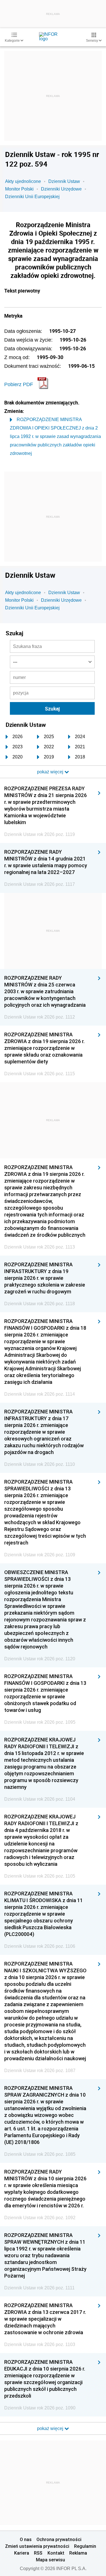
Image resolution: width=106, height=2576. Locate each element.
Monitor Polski (19, 189)
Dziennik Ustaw (64, 181)
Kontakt (56, 2553)
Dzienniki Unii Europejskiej (32, 197)
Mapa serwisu (50, 2560)
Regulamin (85, 2546)
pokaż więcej (51, 2428)
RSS (38, 2553)
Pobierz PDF (19, 384)
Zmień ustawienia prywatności (37, 2546)
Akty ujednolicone (23, 181)
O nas (26, 2539)
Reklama (78, 2553)
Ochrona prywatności (59, 2539)
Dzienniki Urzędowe (61, 189)
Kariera (22, 2553)
